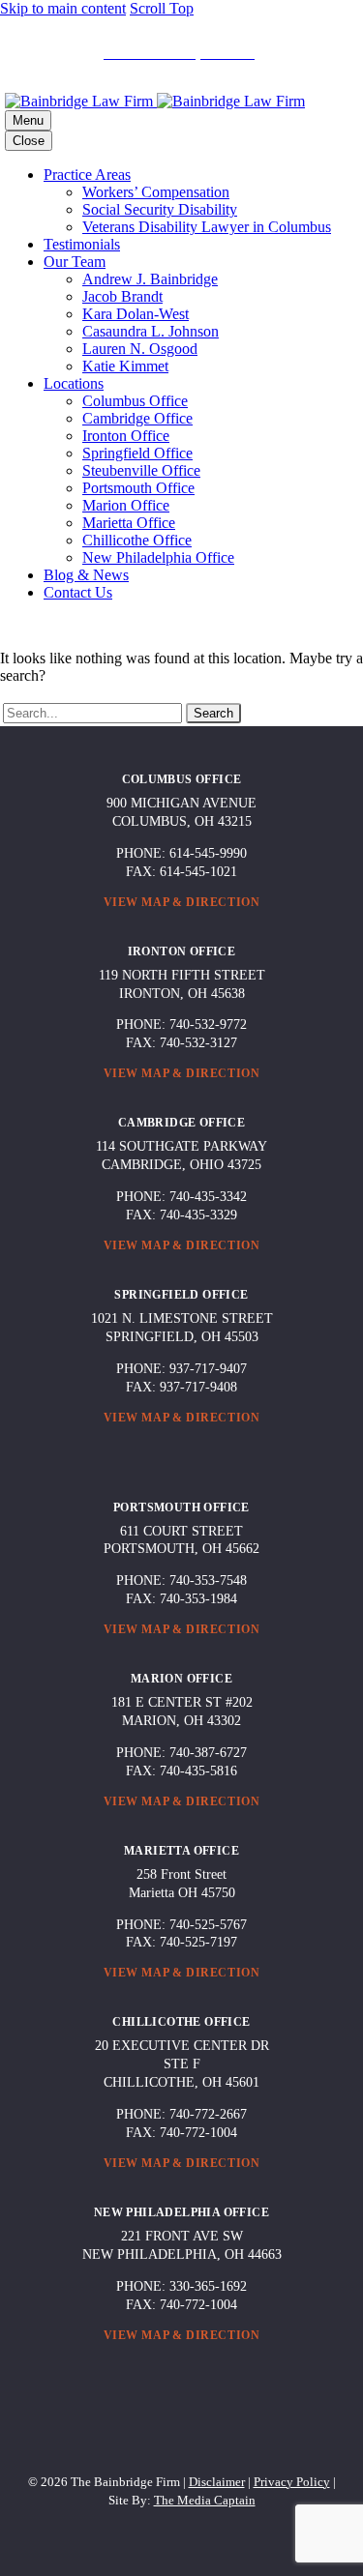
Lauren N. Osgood (140, 349)
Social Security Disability (160, 209)
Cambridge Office (137, 418)
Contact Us (78, 592)
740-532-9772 (208, 1025)
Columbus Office (135, 401)
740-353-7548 (208, 1581)
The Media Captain (205, 2500)
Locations (74, 383)
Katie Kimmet (125, 366)
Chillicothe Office (137, 540)
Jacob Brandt (122, 296)
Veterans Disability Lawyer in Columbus (207, 227)
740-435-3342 (208, 1197)
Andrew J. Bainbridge (150, 279)
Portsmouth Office (138, 488)
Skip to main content (63, 8)
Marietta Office (129, 523)
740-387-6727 (208, 1753)
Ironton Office (126, 436)
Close (29, 141)
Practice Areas (87, 175)
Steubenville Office (141, 470)
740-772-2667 (208, 2114)
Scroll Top (162, 8)
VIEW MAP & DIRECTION (182, 902)
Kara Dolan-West (136, 314)
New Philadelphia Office (158, 557)
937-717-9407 (208, 1369)
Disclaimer (217, 2482)
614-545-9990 (208, 853)
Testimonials (82, 244)
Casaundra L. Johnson (151, 331)
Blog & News (86, 575)
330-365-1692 (208, 2286)
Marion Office (126, 505)
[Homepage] (155, 101)
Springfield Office (137, 453)
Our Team (75, 262)
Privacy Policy (292, 2482)
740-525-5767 (208, 1925)
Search (213, 713)
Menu (28, 120)
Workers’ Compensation (156, 192)
